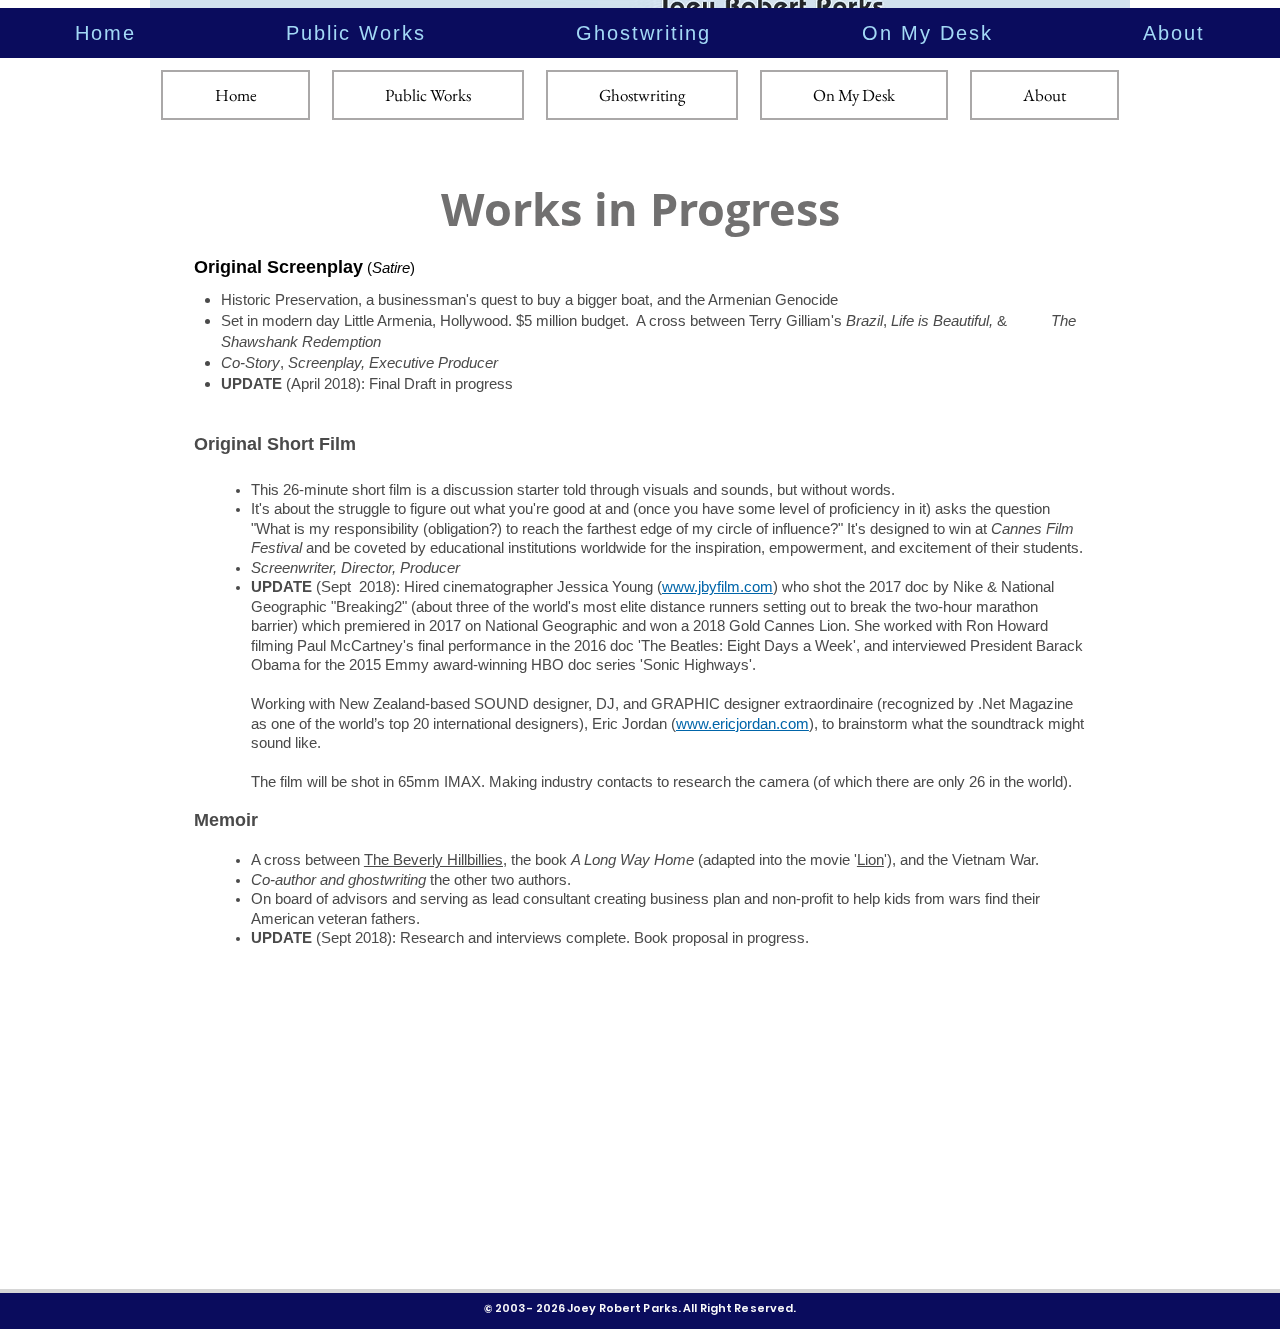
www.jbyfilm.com (717, 586)
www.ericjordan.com (742, 723)
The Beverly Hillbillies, (435, 859)
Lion (870, 859)
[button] (356, 33)
